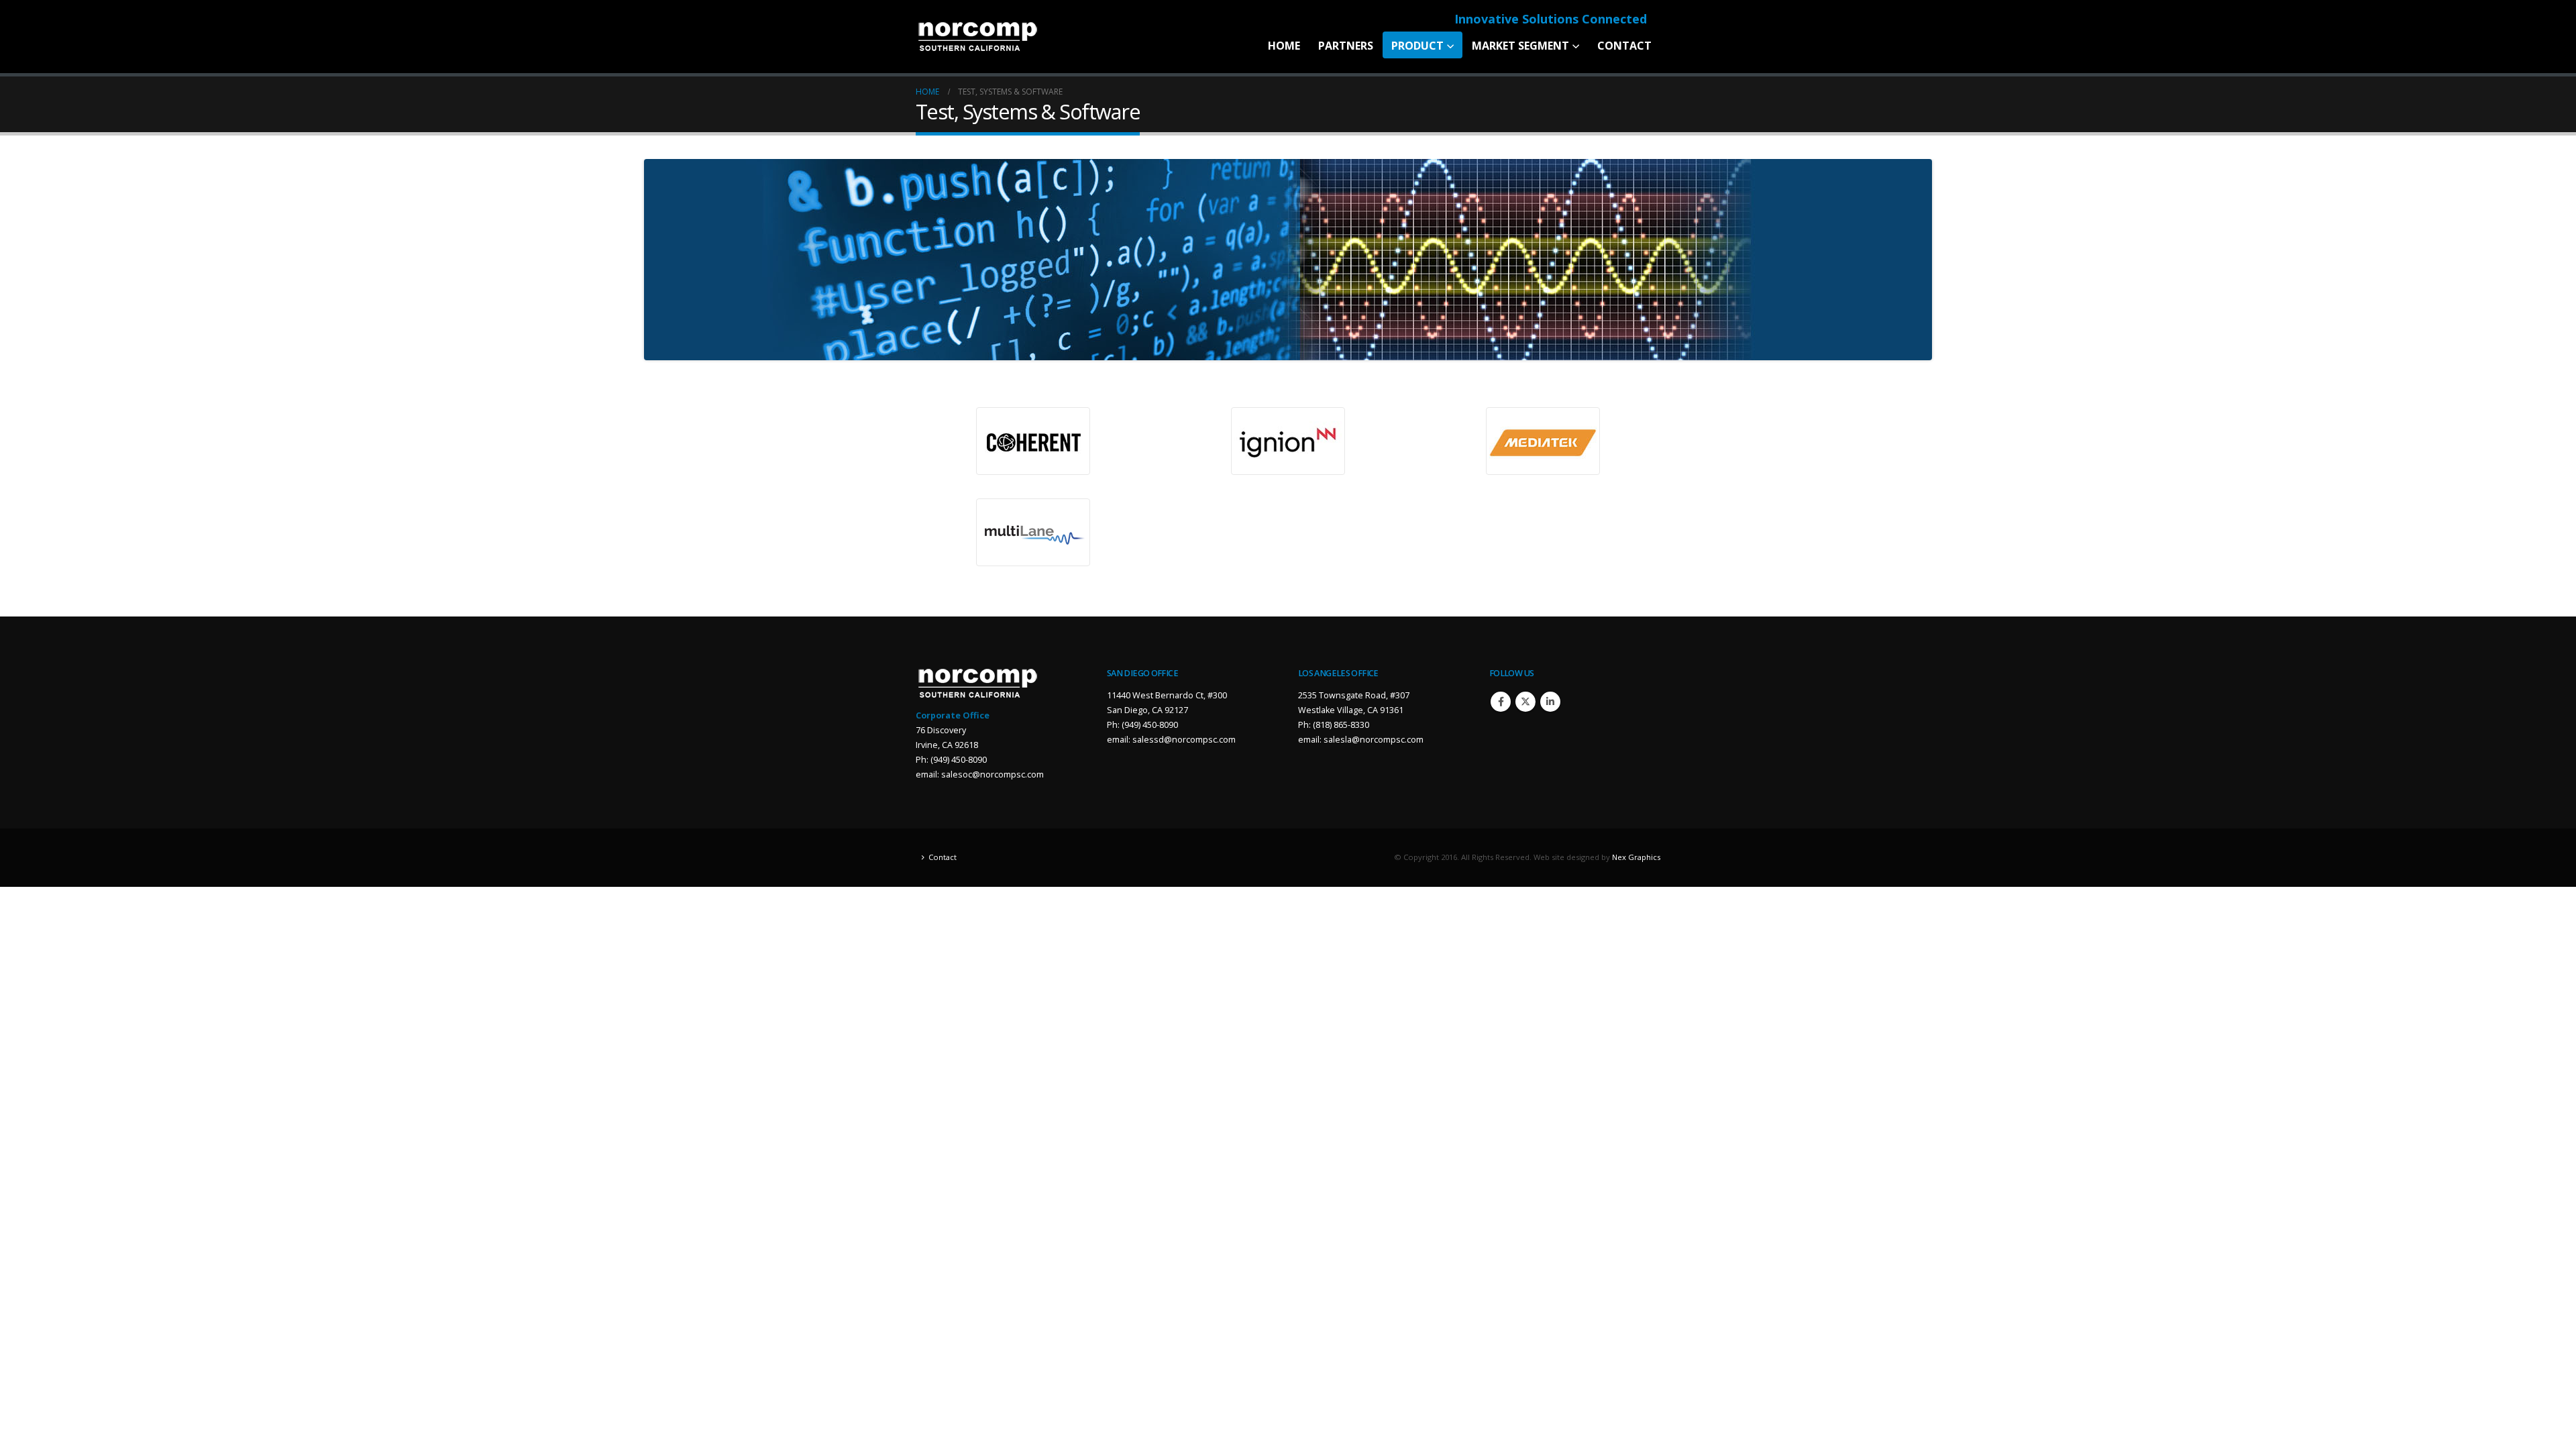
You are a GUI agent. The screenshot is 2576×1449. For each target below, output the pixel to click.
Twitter (1525, 702)
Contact (1624, 46)
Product (1417, 46)
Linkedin (1550, 702)
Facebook (1501, 702)
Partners (1346, 46)
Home (1284, 46)
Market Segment (1520, 46)
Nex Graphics (1636, 857)
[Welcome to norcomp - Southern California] (978, 37)
